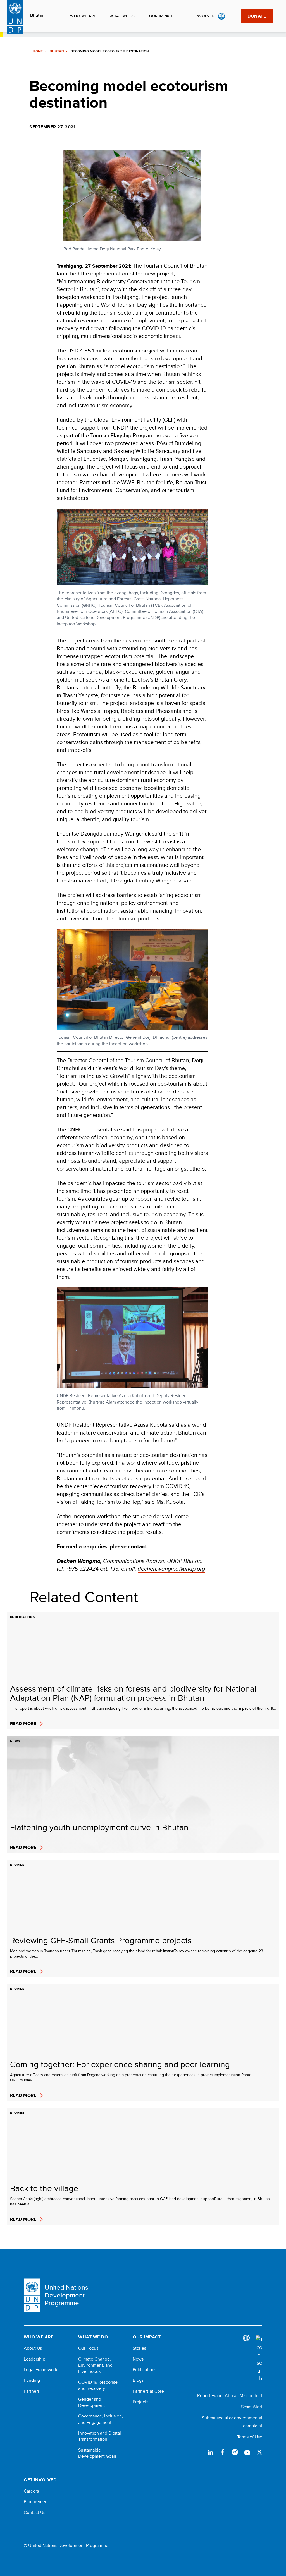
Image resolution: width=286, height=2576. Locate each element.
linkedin (210, 2452)
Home (38, 51)
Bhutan (37, 15)
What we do (122, 16)
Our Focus (88, 2348)
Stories (139, 2348)
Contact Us (34, 2513)
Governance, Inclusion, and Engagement (101, 2419)
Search (233, 16)
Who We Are (83, 16)
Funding (32, 2380)
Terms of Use (250, 2437)
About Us (33, 2348)
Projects (140, 2402)
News (138, 2359)
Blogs (138, 2380)
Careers (31, 2491)
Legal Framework (40, 2370)
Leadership (34, 2359)
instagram (235, 2452)
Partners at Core (148, 2391)
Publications (145, 2370)
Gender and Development (91, 2402)
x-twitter (259, 2452)
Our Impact (161, 16)
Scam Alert (252, 2407)
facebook (223, 2452)
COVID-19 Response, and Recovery (98, 2385)
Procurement (36, 2502)
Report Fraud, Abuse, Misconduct (230, 2396)
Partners (32, 2391)
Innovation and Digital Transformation (100, 2436)
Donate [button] (257, 16)
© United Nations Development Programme (66, 2546)
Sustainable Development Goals (97, 2453)
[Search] (259, 2359)
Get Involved (201, 16)
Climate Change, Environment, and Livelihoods (95, 2365)
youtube (247, 2452)
